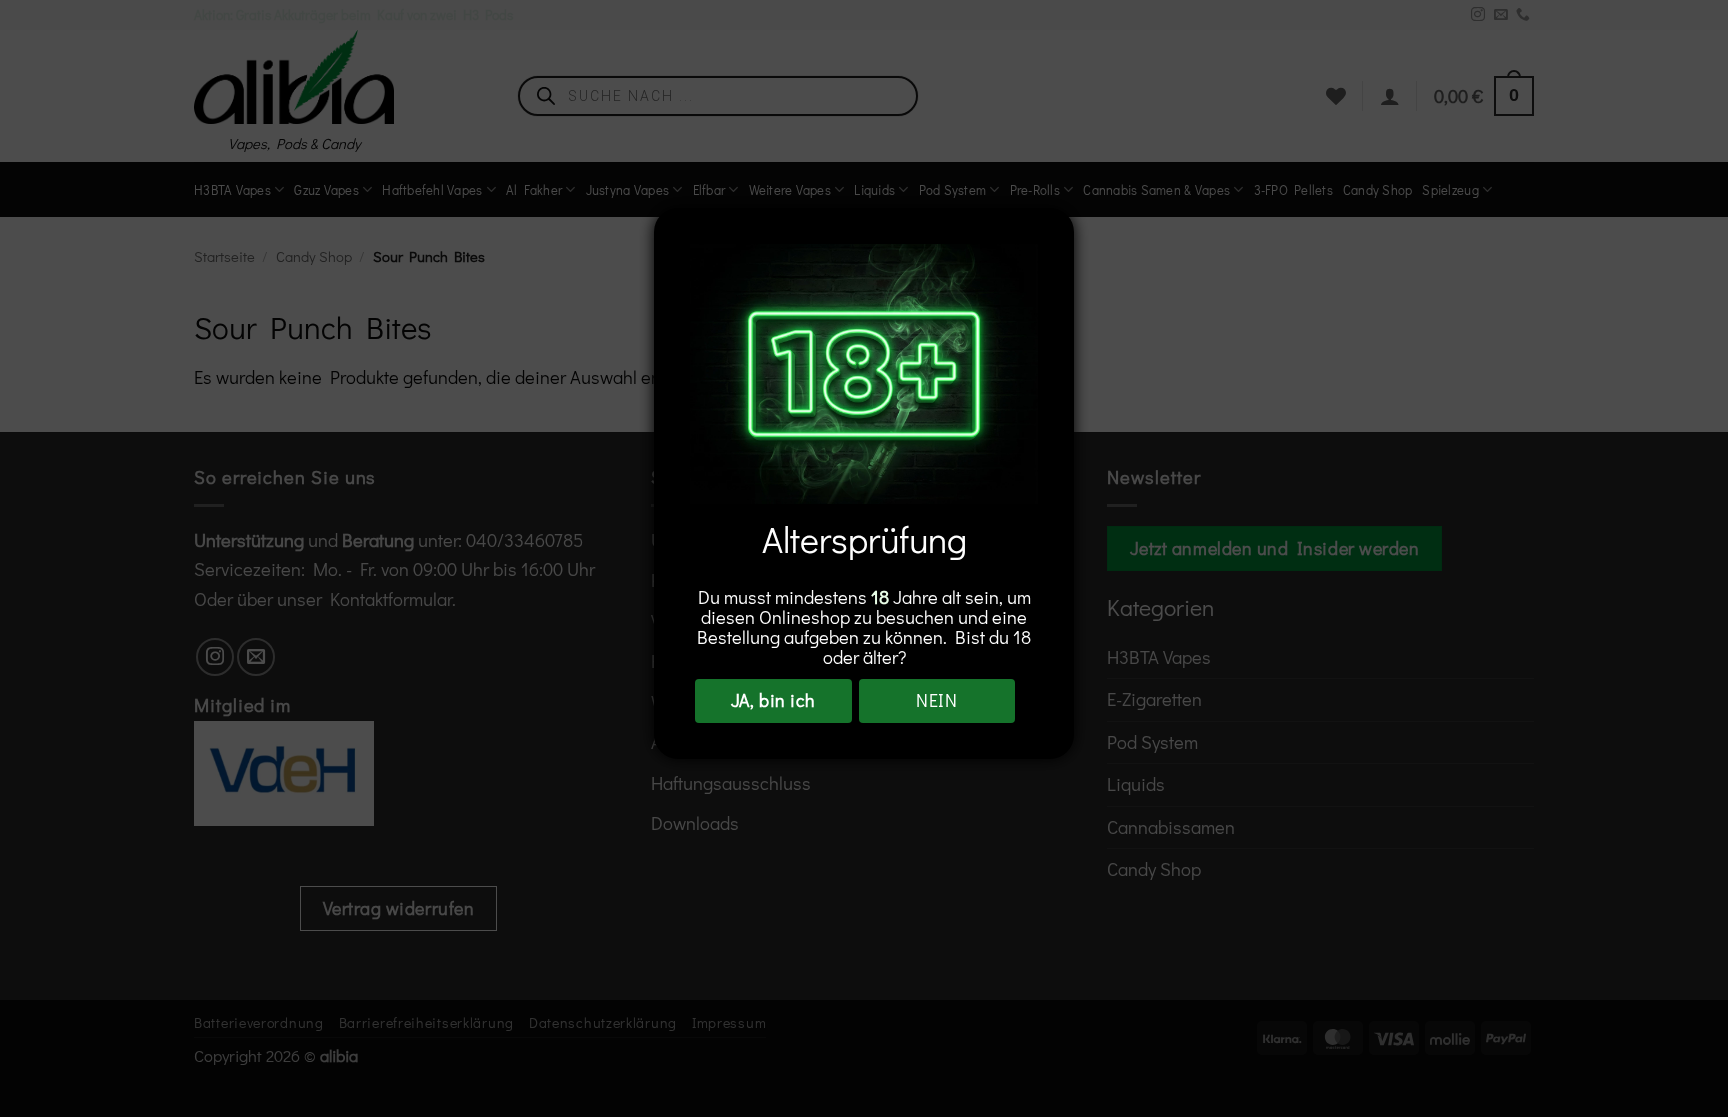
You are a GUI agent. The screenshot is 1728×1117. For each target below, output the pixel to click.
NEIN (936, 700)
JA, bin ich (773, 700)
